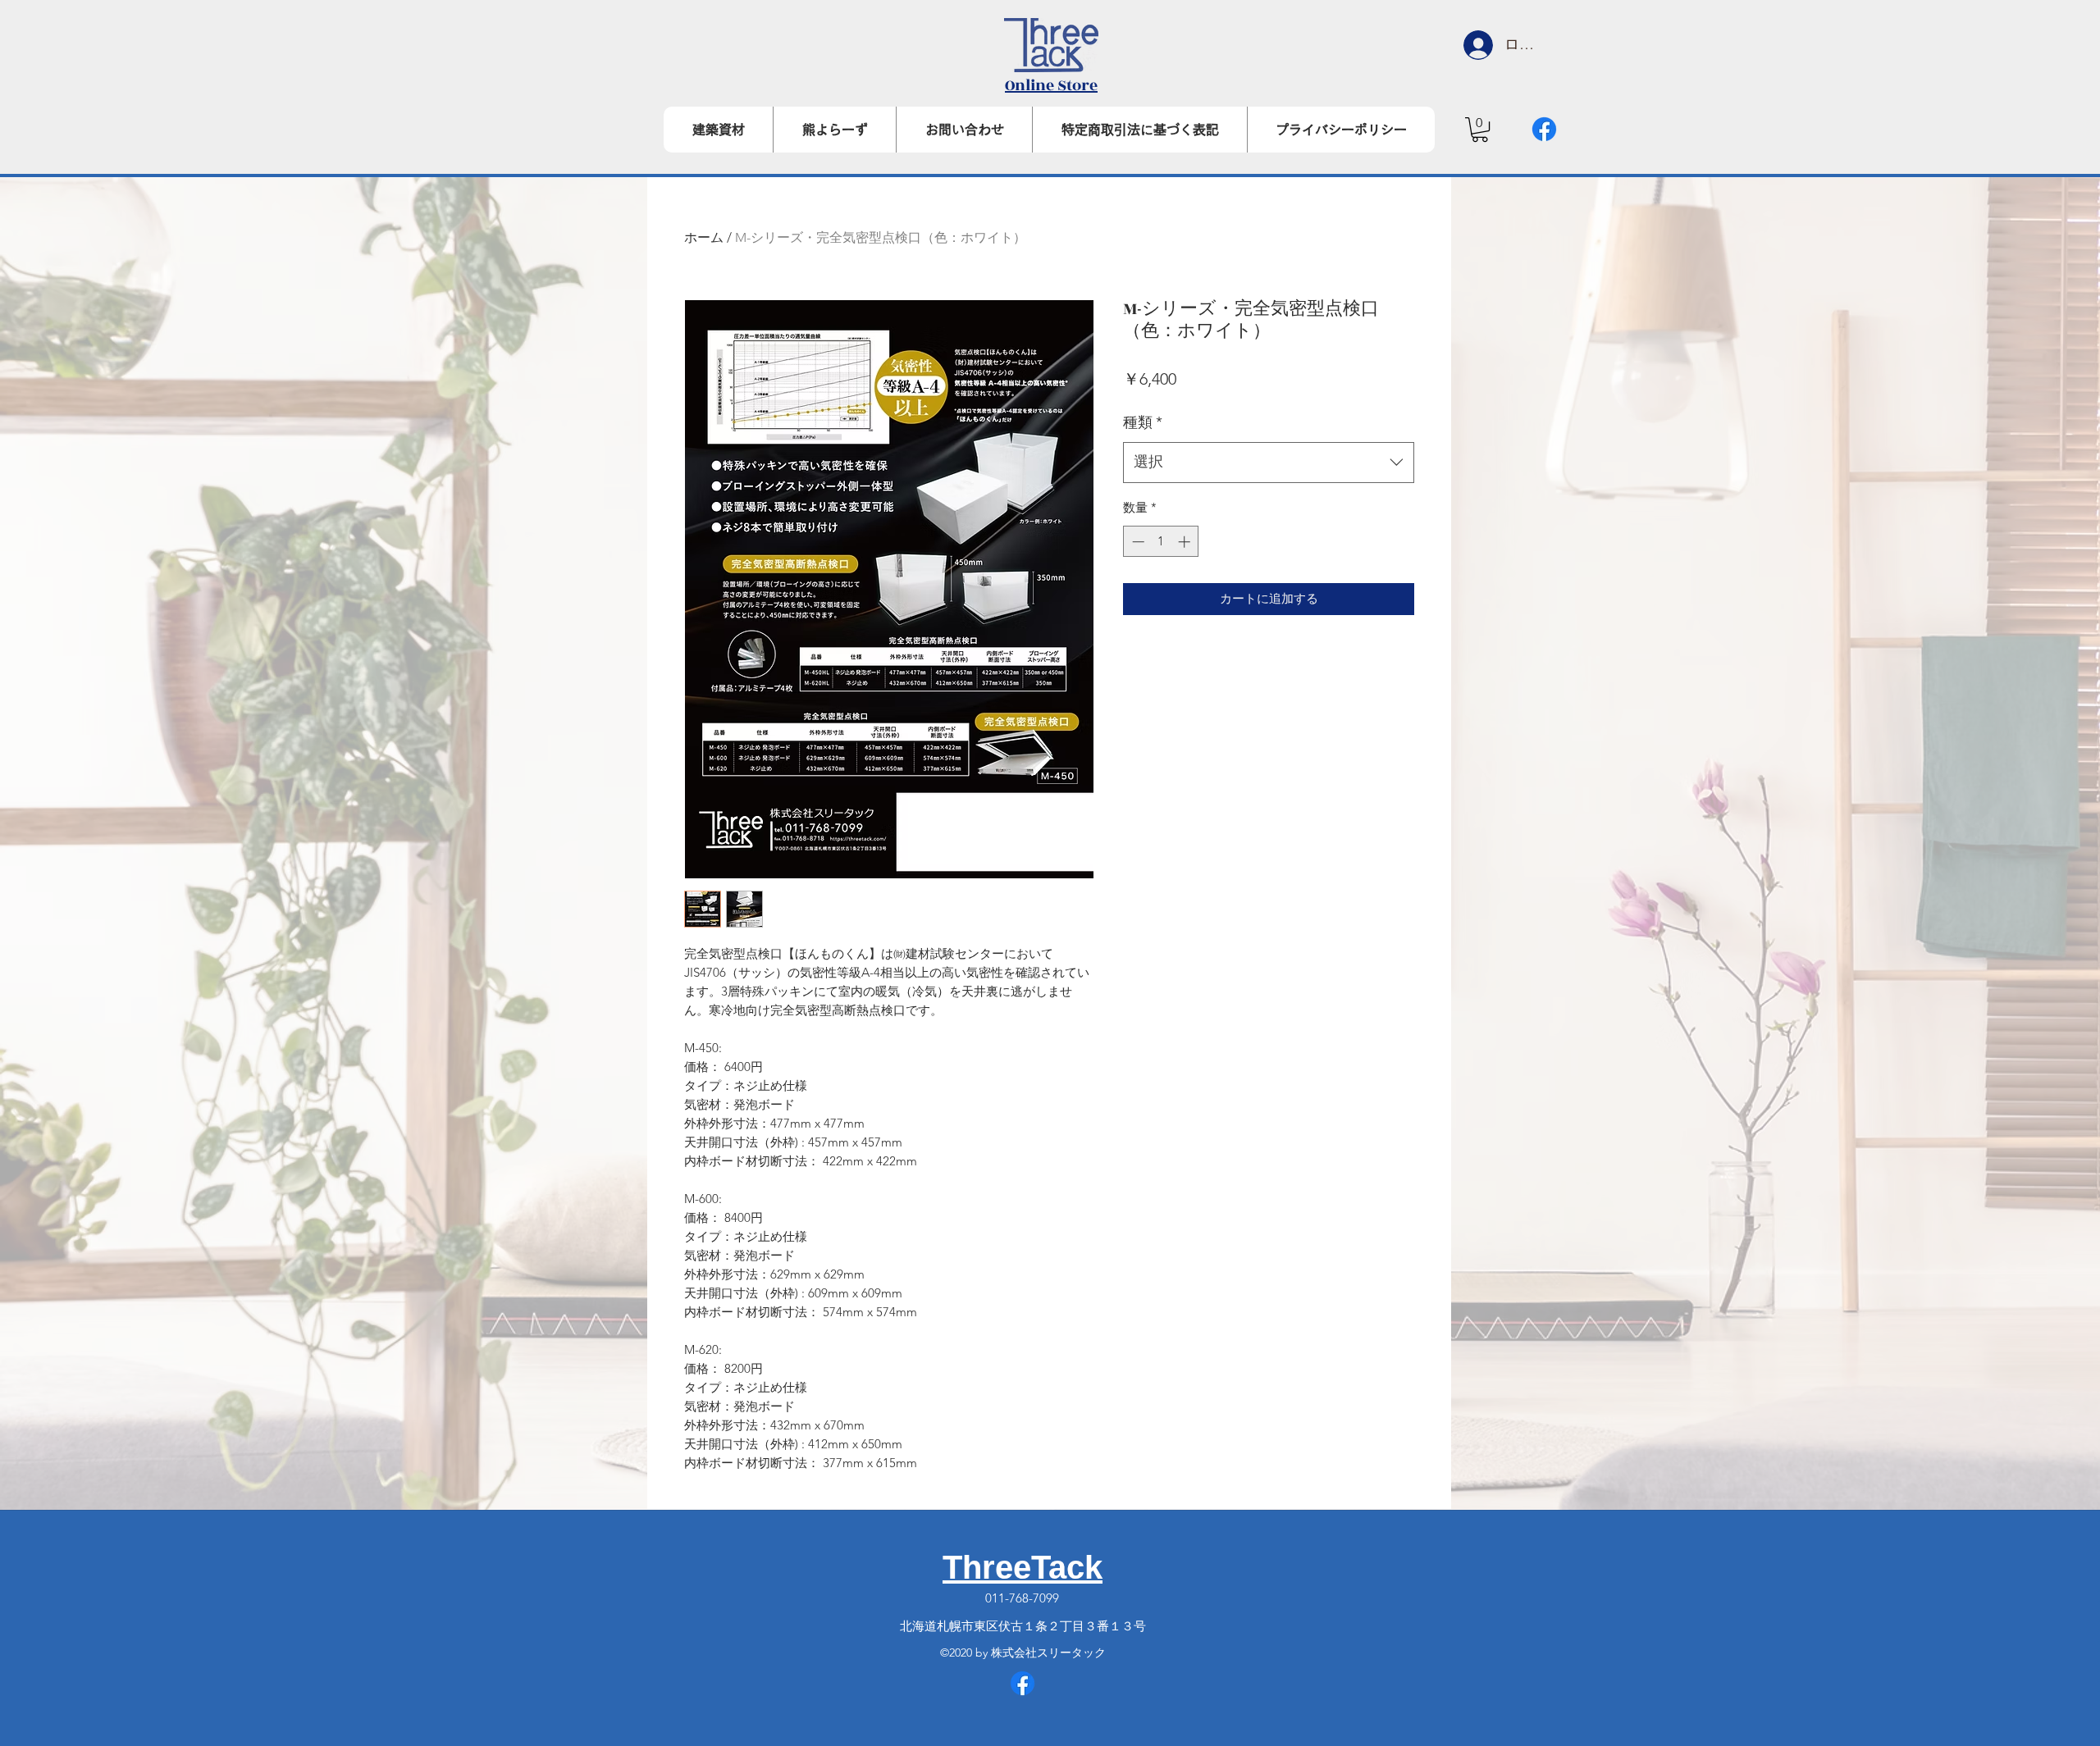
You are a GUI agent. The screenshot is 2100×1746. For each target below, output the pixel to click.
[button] (1480, 130)
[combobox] (1269, 463)
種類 (1143, 422)
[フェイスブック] (1544, 129)
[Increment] (1186, 542)
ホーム (704, 237)
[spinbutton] (1161, 542)
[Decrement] (1137, 542)
